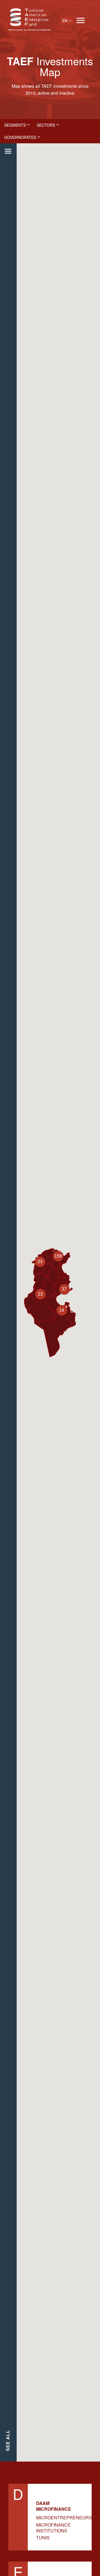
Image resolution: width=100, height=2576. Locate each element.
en (65, 21)
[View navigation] (81, 20)
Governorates (20, 137)
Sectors (46, 125)
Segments (15, 125)
